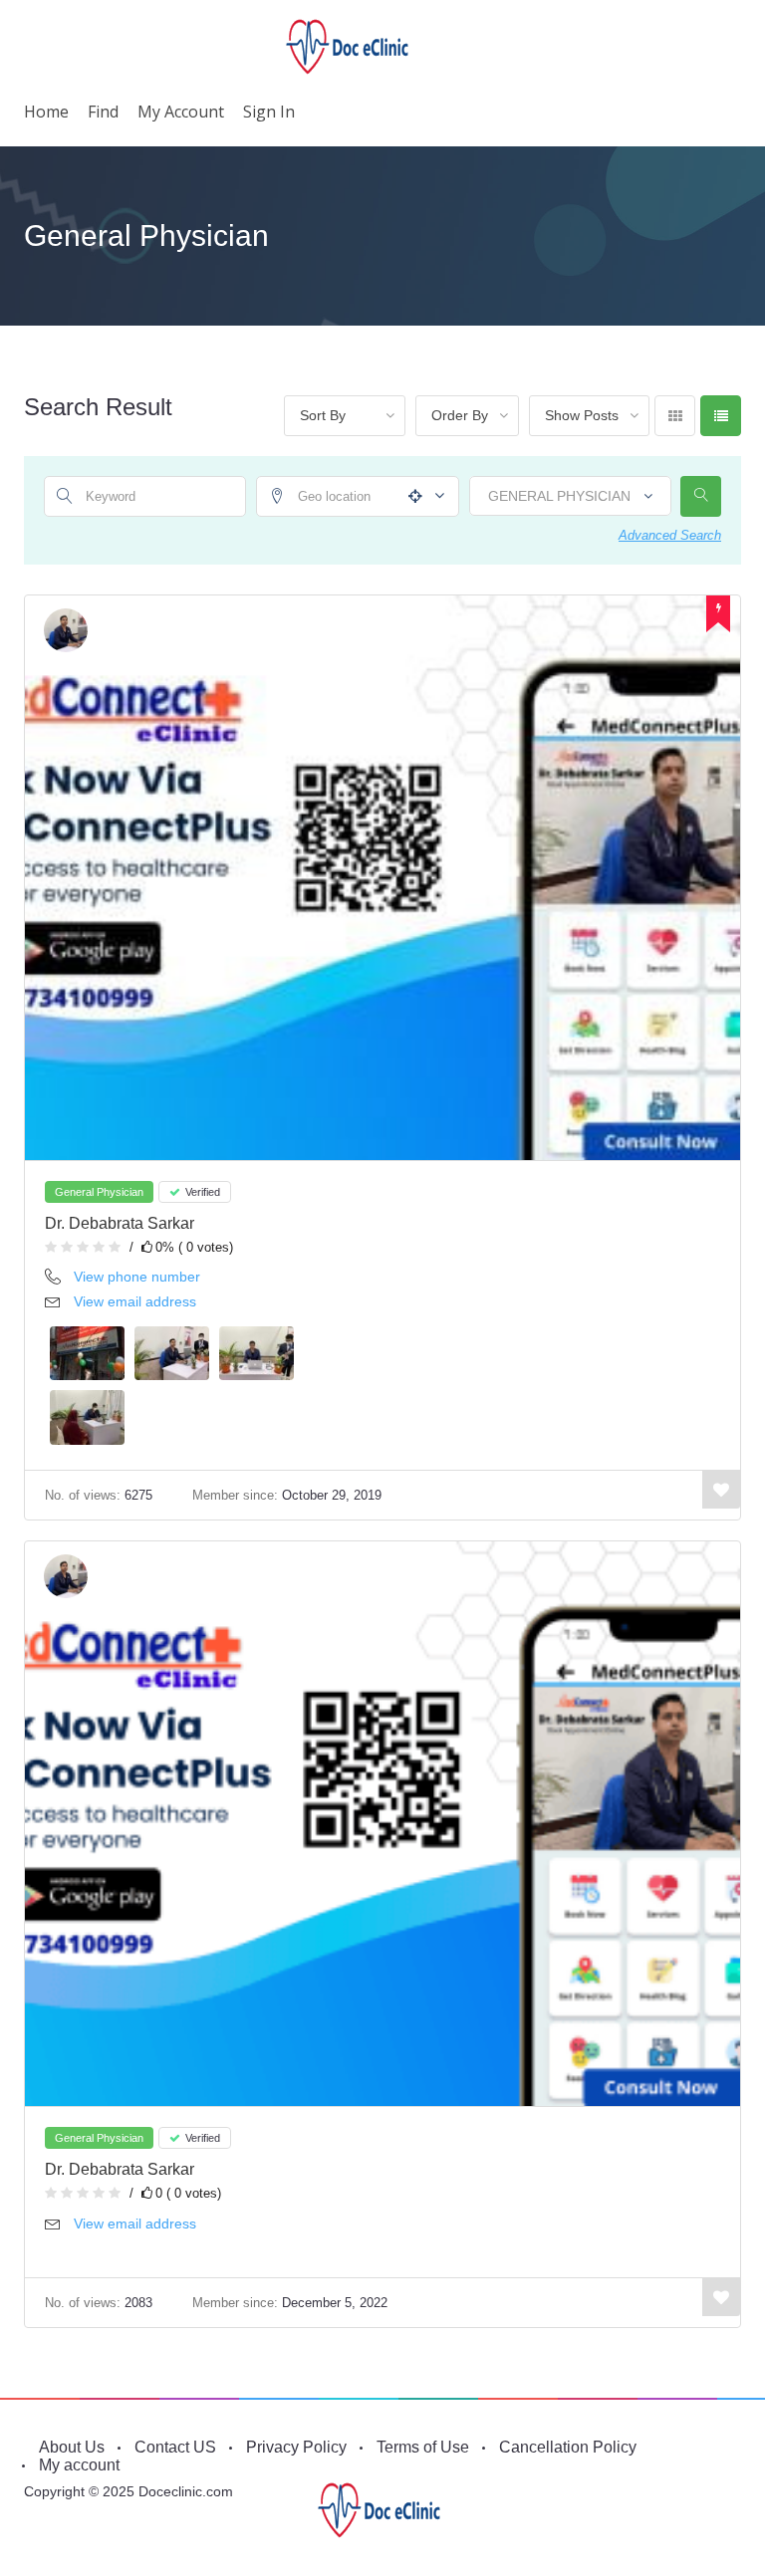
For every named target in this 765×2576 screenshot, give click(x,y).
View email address (135, 1301)
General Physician (99, 1192)
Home (46, 112)
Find (103, 112)
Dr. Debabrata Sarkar (120, 1223)
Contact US (175, 2447)
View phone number (137, 1277)
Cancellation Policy (568, 2447)
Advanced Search (670, 535)
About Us (72, 2447)
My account (181, 112)
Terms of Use (423, 2447)
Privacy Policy (296, 2447)
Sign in (269, 112)
